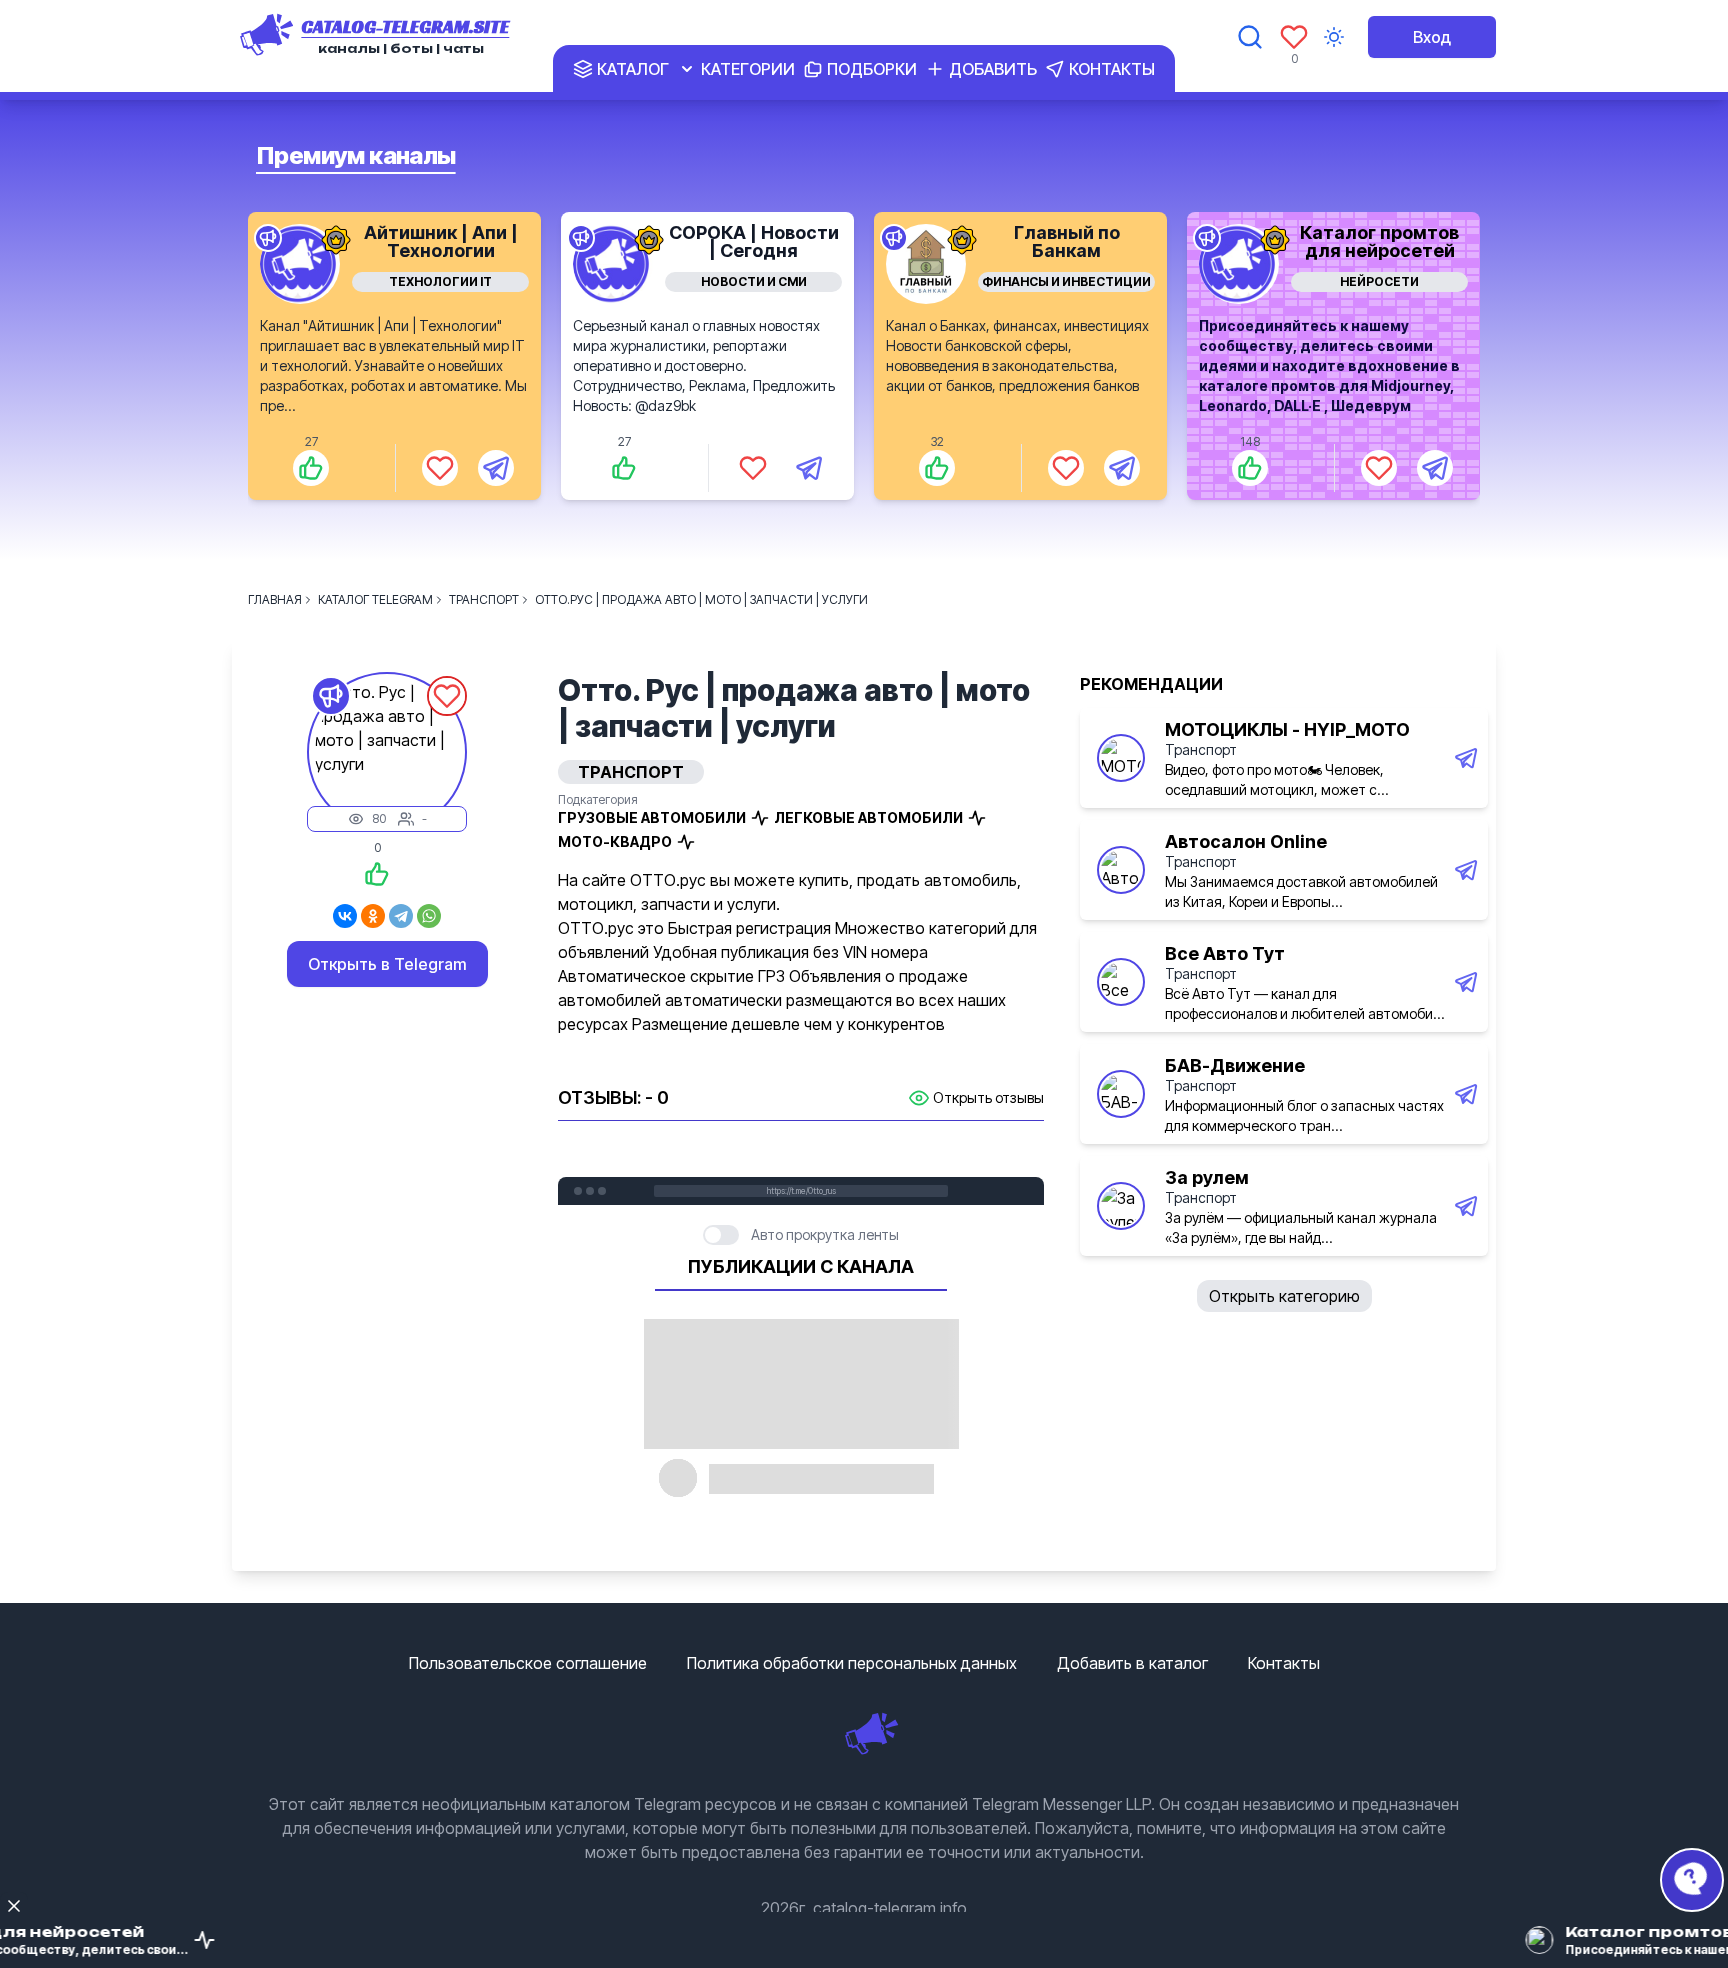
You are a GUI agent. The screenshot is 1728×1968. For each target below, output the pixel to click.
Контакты (1284, 1663)
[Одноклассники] (373, 916)
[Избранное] (1294, 37)
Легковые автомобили (868, 817)
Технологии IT (440, 281)
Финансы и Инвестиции (1066, 281)
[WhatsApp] (429, 916)
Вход (1432, 37)
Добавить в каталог (1132, 1663)
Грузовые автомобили (652, 817)
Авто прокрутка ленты (825, 1234)
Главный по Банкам (1067, 241)
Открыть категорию (1284, 1296)
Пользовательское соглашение (528, 1663)
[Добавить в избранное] (440, 468)
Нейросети (1379, 281)
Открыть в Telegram (387, 964)
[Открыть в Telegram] (496, 468)
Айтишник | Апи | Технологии (441, 241)
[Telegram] (401, 916)
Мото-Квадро (615, 841)
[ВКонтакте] (345, 916)
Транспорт (1201, 749)
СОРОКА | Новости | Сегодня (754, 241)
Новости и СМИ (754, 281)
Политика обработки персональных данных (852, 1663)
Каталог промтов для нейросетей (1379, 241)
